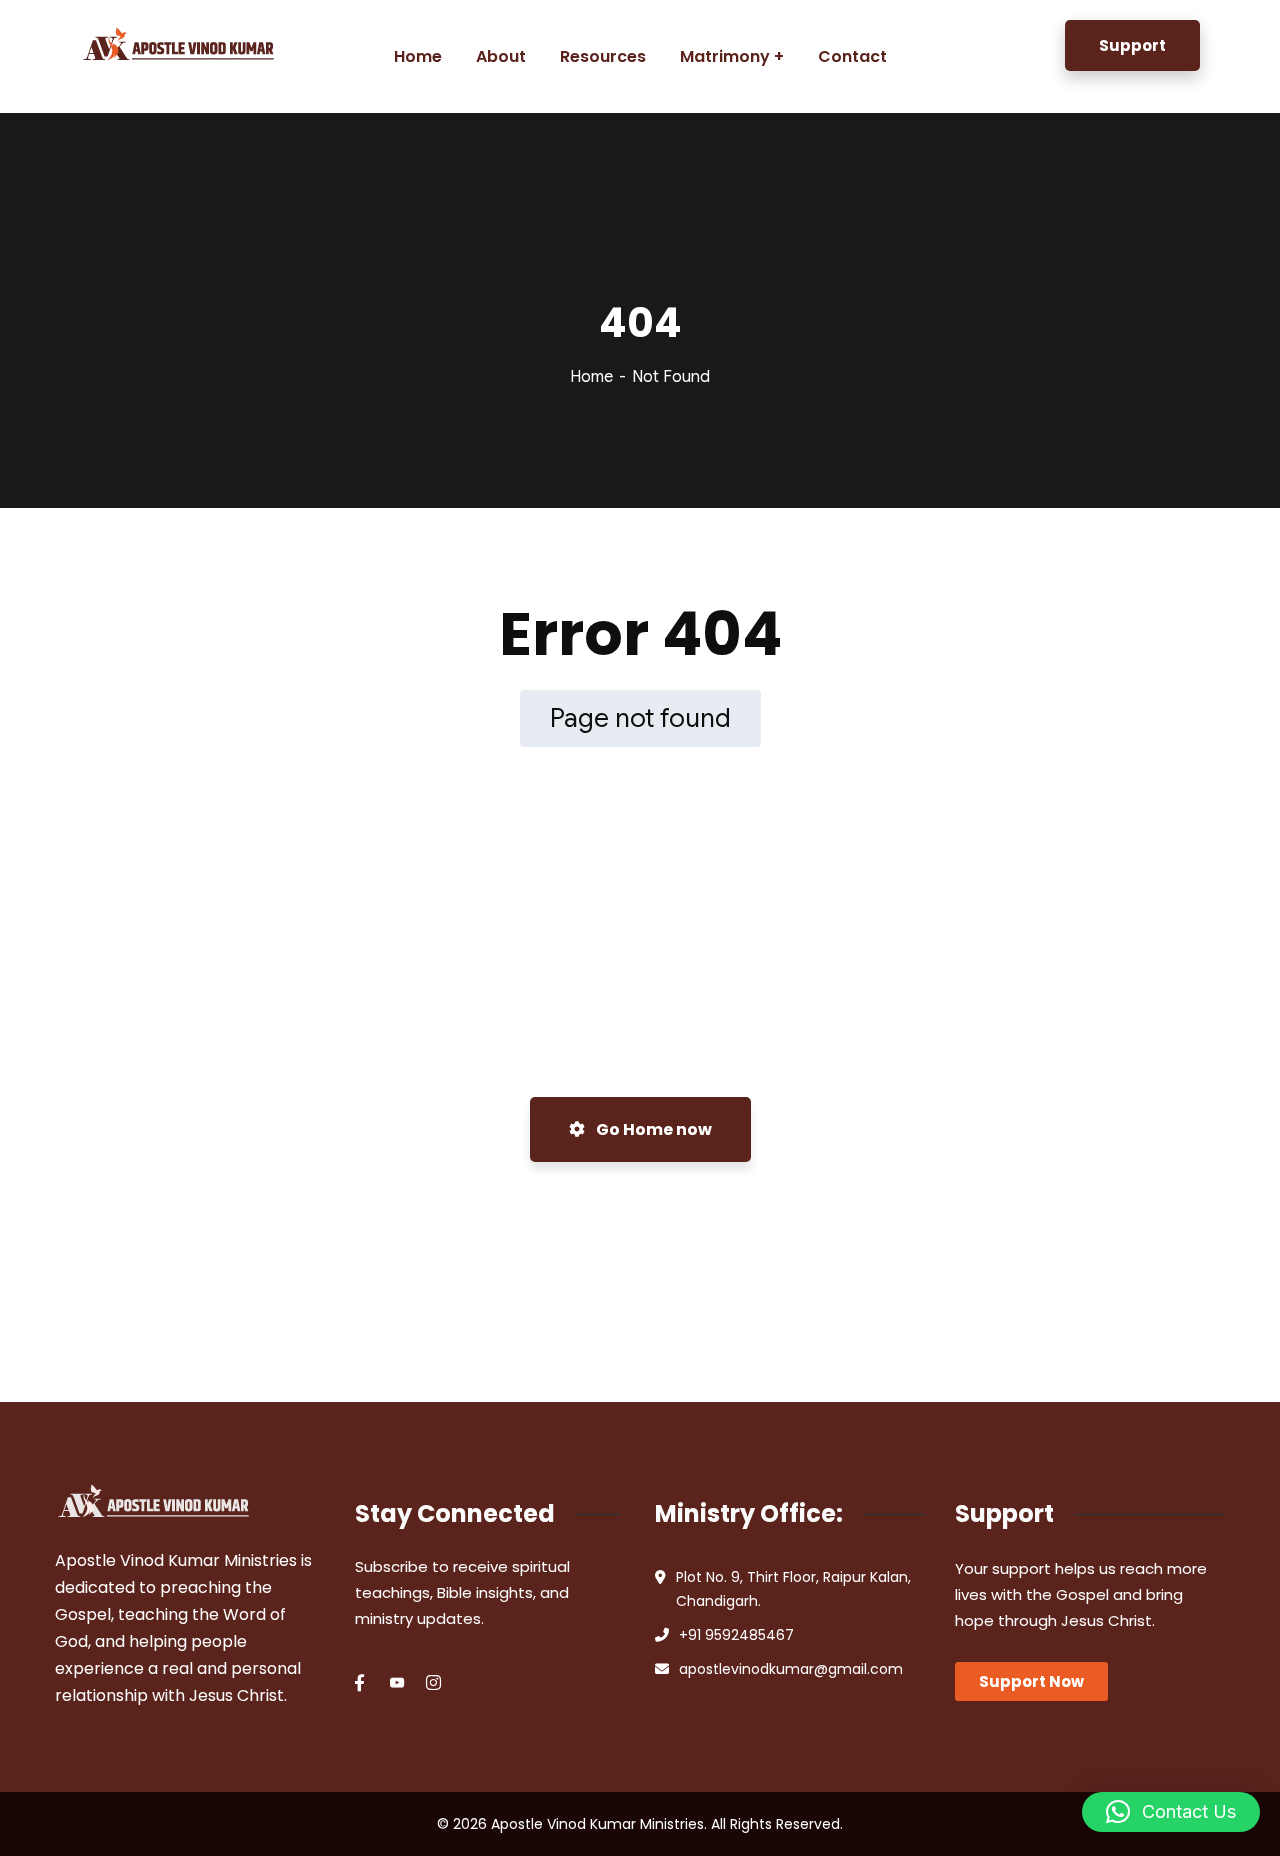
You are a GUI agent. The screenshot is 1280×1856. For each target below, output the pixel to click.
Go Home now (652, 1129)
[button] (1171, 1812)
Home (591, 377)
